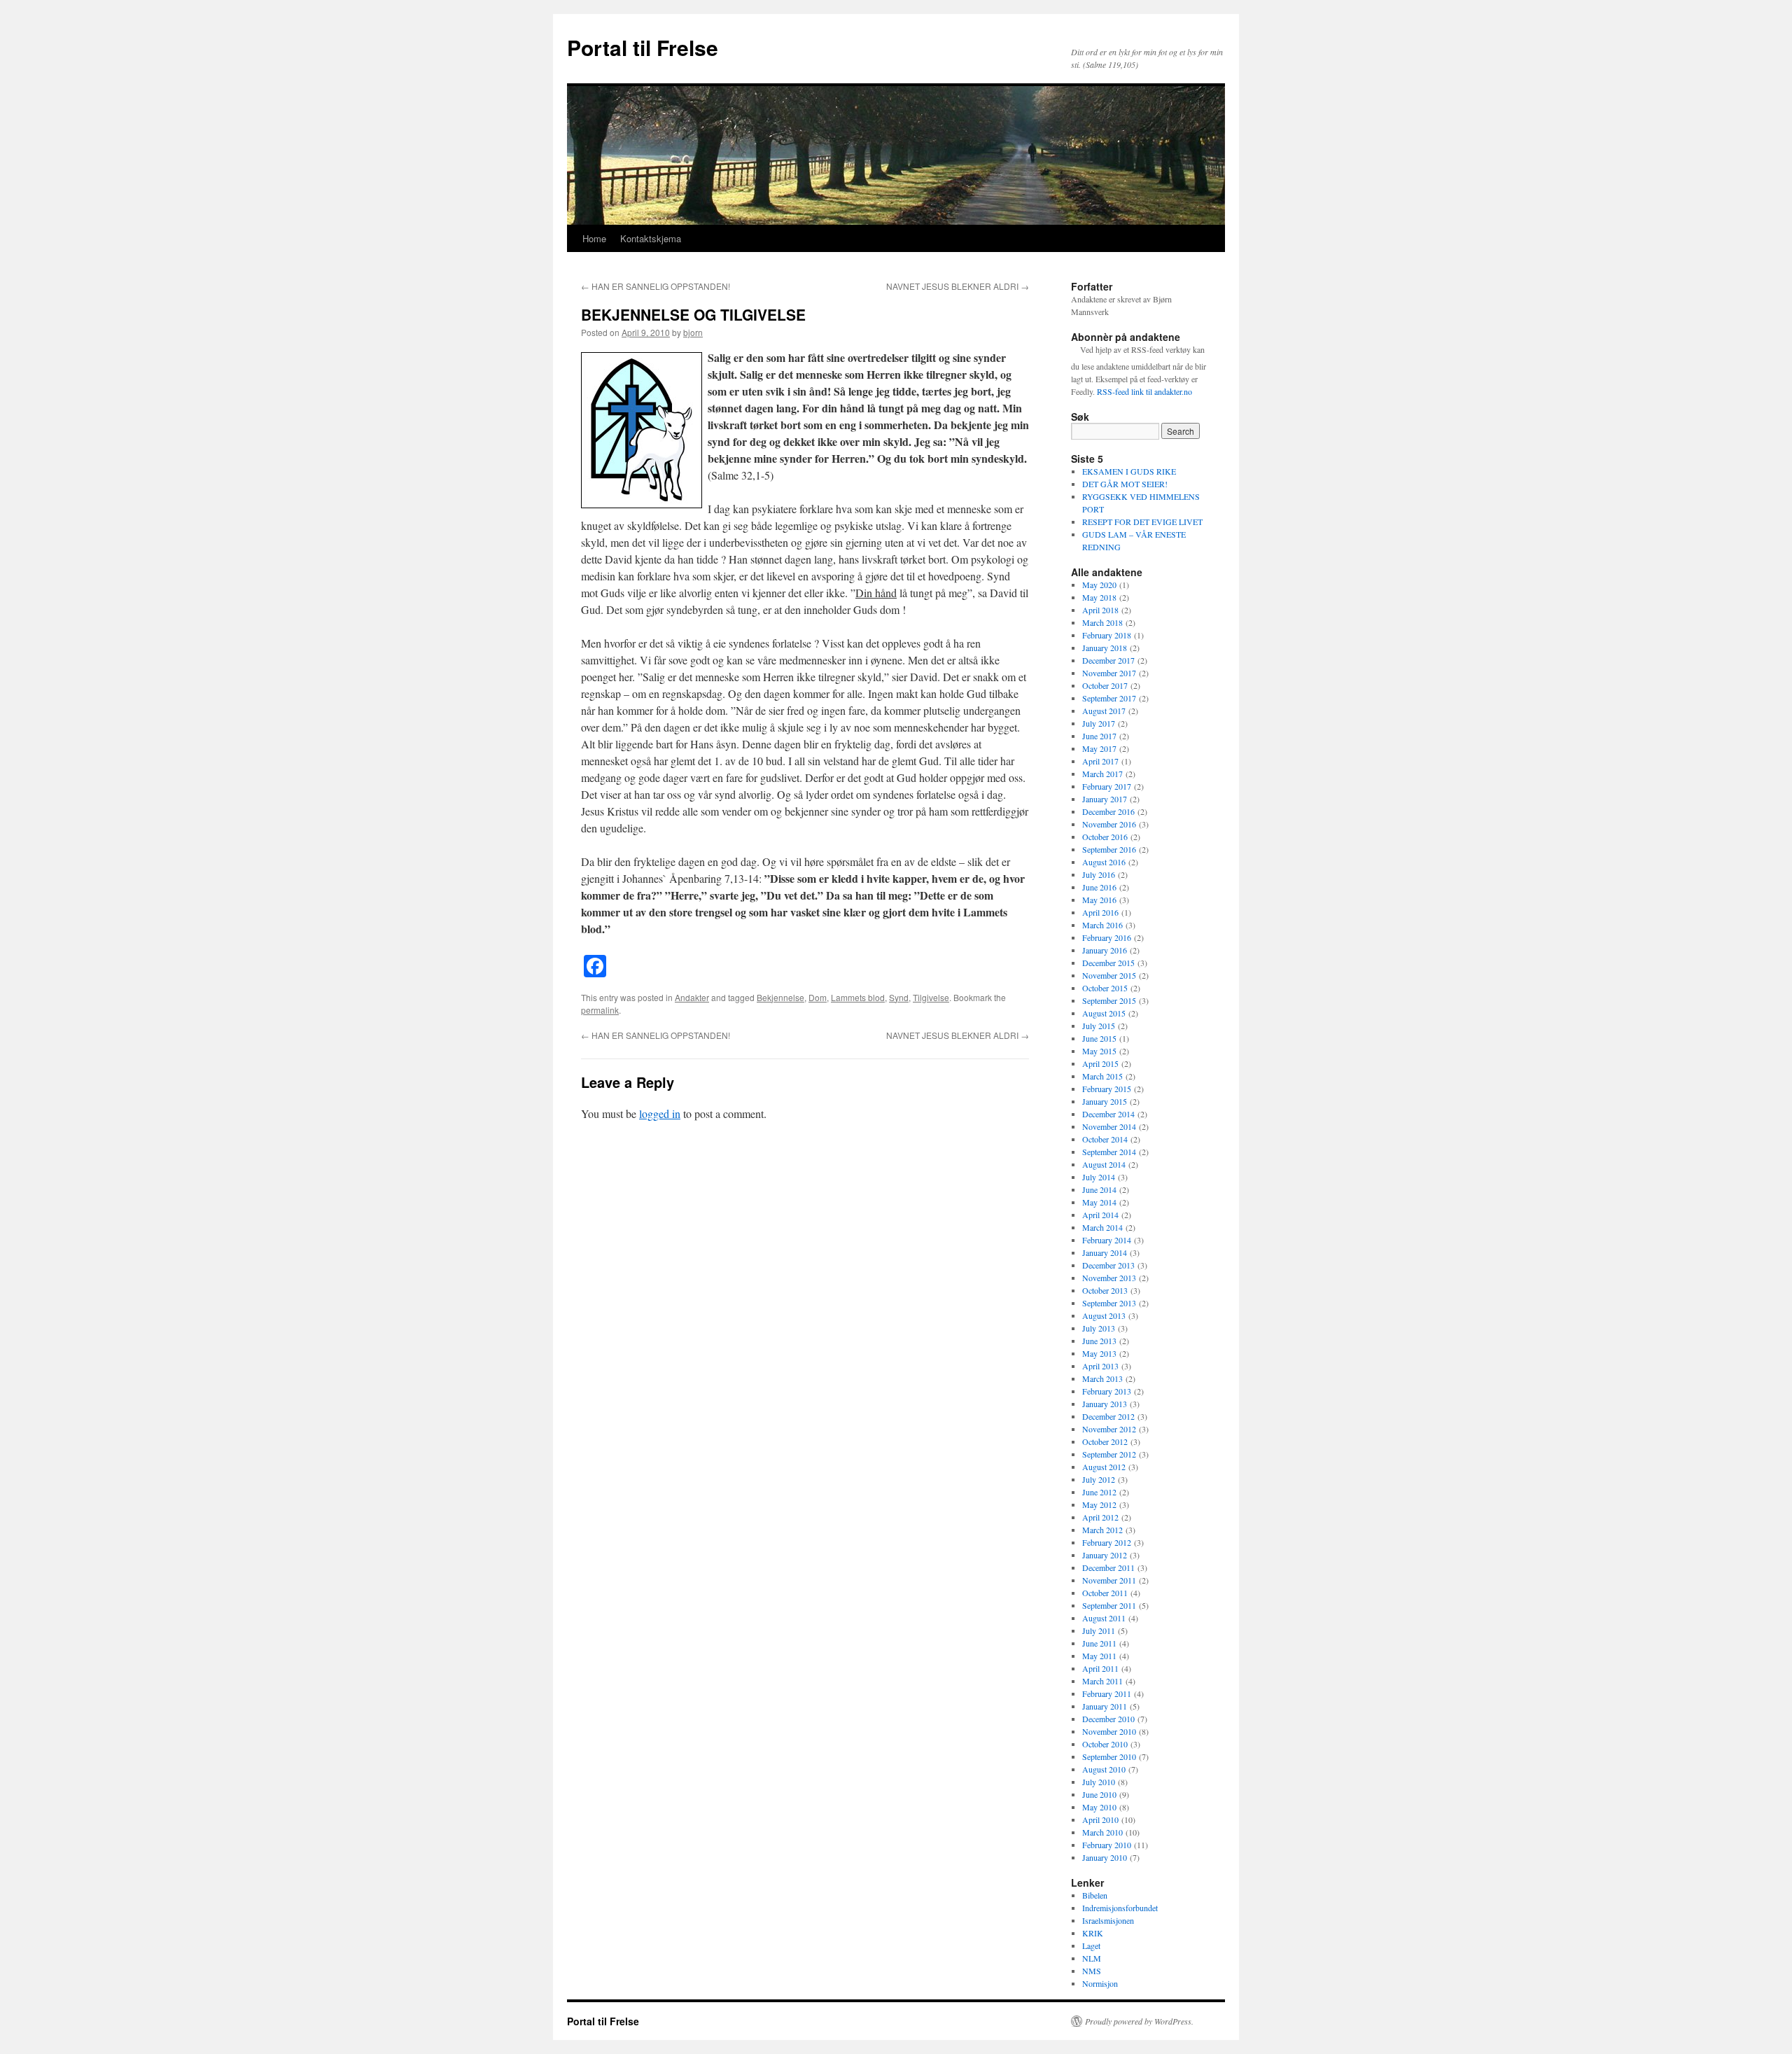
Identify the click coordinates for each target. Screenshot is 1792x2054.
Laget (1091, 1945)
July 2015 (1099, 1026)
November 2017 (1109, 673)
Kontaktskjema (651, 238)
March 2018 (1102, 622)
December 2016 (1108, 811)
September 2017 (1109, 698)
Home (594, 238)
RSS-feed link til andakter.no (1144, 391)
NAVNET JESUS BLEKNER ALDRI (958, 286)
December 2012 (1108, 1416)
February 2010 (1107, 1845)
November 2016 (1109, 824)
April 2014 (1100, 1215)
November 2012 (1109, 1429)
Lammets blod (858, 997)
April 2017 (1100, 761)
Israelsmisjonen (1108, 1920)
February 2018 (1107, 635)
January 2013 (1105, 1404)
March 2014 (1102, 1227)
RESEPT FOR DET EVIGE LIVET (1142, 522)
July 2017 (1099, 723)
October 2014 (1105, 1139)
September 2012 (1109, 1454)
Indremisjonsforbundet (1120, 1908)
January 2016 (1105, 950)
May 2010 (1099, 1807)
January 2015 (1105, 1101)
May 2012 (1099, 1504)
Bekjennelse (780, 997)
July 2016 (1099, 874)
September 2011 (1109, 1605)
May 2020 (1099, 585)
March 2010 (1102, 1832)
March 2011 (1102, 1681)
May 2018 (1099, 597)
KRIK (1093, 1933)
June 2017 (1099, 736)
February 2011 (1107, 1693)
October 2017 (1105, 685)
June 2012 (1099, 1492)
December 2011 (1108, 1567)
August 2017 (1104, 711)
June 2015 (1099, 1038)
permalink (600, 1010)
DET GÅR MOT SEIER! (1125, 484)
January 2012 (1105, 1555)
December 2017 (1108, 660)
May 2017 (1099, 748)
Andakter (692, 997)
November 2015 (1109, 975)
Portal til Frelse (643, 47)
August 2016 (1104, 862)
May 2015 (1099, 1051)
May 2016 (1099, 900)
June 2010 (1099, 1794)
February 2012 (1107, 1542)
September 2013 (1109, 1303)
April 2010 (1100, 1819)
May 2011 (1099, 1656)
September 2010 (1109, 1756)
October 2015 (1105, 988)
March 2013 (1102, 1378)
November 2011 (1109, 1580)
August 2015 (1104, 1013)
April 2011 (1100, 1668)
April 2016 (1100, 912)
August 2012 (1104, 1467)
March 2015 (1102, 1076)
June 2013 (1099, 1341)
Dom (818, 997)
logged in (660, 1113)
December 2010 (1108, 1719)
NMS (1092, 1971)
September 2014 (1109, 1152)
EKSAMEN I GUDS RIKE (1129, 471)
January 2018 (1105, 648)
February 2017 (1107, 786)
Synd (899, 997)
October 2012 (1105, 1441)
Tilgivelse (931, 997)
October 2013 (1105, 1290)
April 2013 (1100, 1366)
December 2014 (1108, 1114)
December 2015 (1108, 963)
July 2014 (1099, 1177)
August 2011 (1104, 1618)
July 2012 (1099, 1479)
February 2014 (1107, 1240)
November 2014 (1109, 1126)
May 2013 (1099, 1353)
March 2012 (1102, 1530)
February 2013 (1107, 1391)
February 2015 (1107, 1089)
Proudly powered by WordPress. (1139, 2021)
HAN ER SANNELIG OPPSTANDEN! (656, 286)
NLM (1092, 1958)
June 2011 (1099, 1643)
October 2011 (1105, 1593)
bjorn (693, 332)
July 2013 (1099, 1328)
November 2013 (1109, 1278)
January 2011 (1105, 1706)
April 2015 (1100, 1063)
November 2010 (1109, 1731)
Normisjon (1100, 1983)
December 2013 (1108, 1265)
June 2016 (1099, 887)
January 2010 (1105, 1857)
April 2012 (1100, 1517)
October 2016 (1105, 837)
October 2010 (1105, 1744)
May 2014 (1099, 1202)
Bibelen (1095, 1895)
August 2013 (1104, 1315)
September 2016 (1109, 849)
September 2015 (1109, 1000)
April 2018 (1100, 610)
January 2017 (1105, 799)
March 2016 (1102, 925)
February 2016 (1107, 937)
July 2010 (1099, 1782)
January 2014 (1105, 1252)
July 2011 (1099, 1630)
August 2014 (1104, 1164)
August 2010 (1104, 1769)
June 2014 (1099, 1189)
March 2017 (1102, 774)
